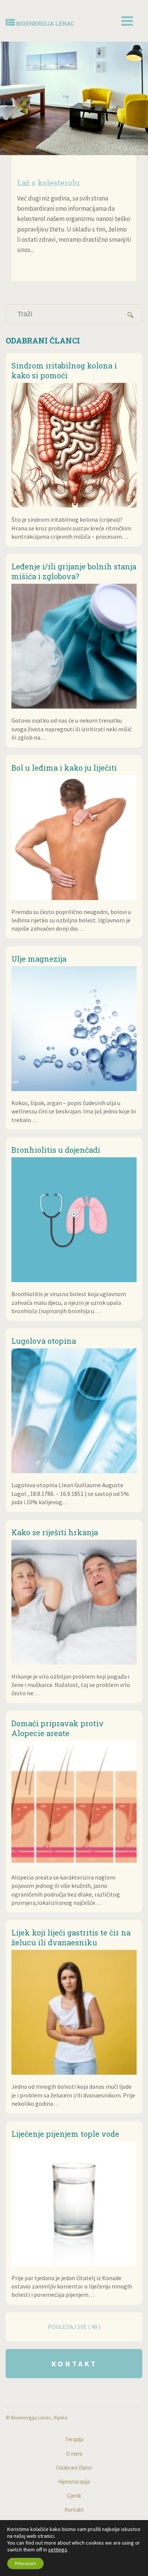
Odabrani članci (74, 2468)
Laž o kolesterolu (48, 183)
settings (58, 2550)
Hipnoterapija (74, 2482)
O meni (74, 2454)
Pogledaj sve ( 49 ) (74, 2327)
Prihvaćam (25, 2563)
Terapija (74, 2439)
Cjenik (74, 2496)
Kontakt (74, 2364)
